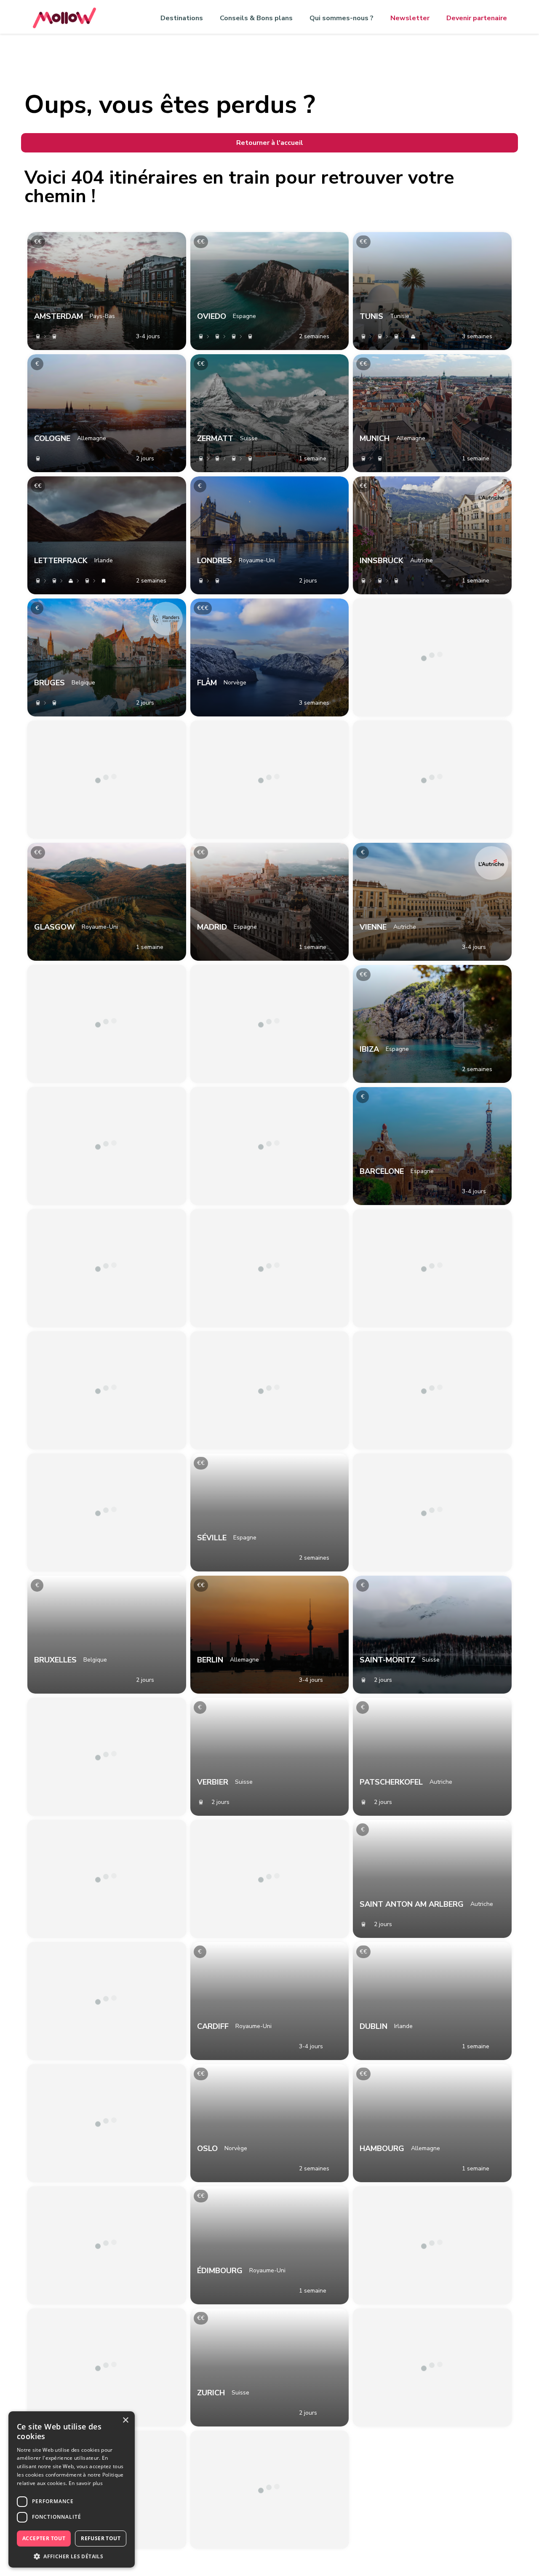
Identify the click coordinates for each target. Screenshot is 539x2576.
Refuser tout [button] (101, 2538)
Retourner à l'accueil (270, 143)
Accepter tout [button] (44, 2538)
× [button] (125, 2420)
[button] (72, 2556)
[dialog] (72, 2489)
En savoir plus (86, 2483)
